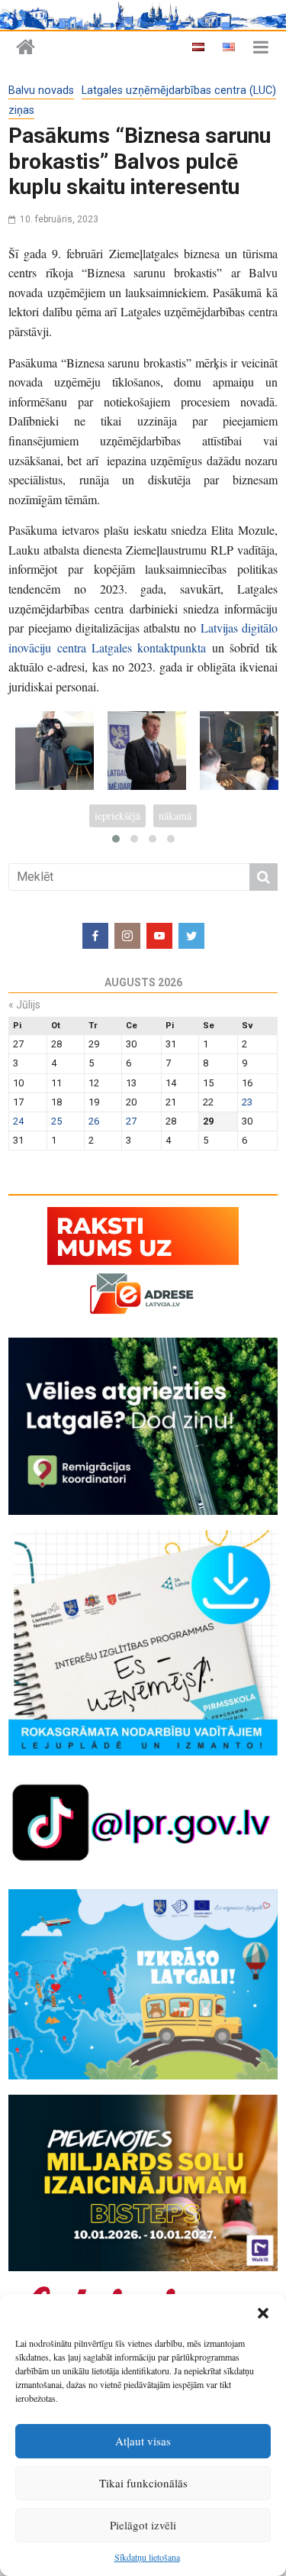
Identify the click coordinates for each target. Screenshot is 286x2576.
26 (94, 1121)
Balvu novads (41, 91)
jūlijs (24, 1005)
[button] (263, 2313)
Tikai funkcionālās (143, 2483)
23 (247, 1102)
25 (56, 1121)
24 (18, 1121)
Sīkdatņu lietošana (147, 2557)
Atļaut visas (143, 2441)
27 (131, 1121)
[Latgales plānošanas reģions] (26, 48)
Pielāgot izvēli (143, 2525)
